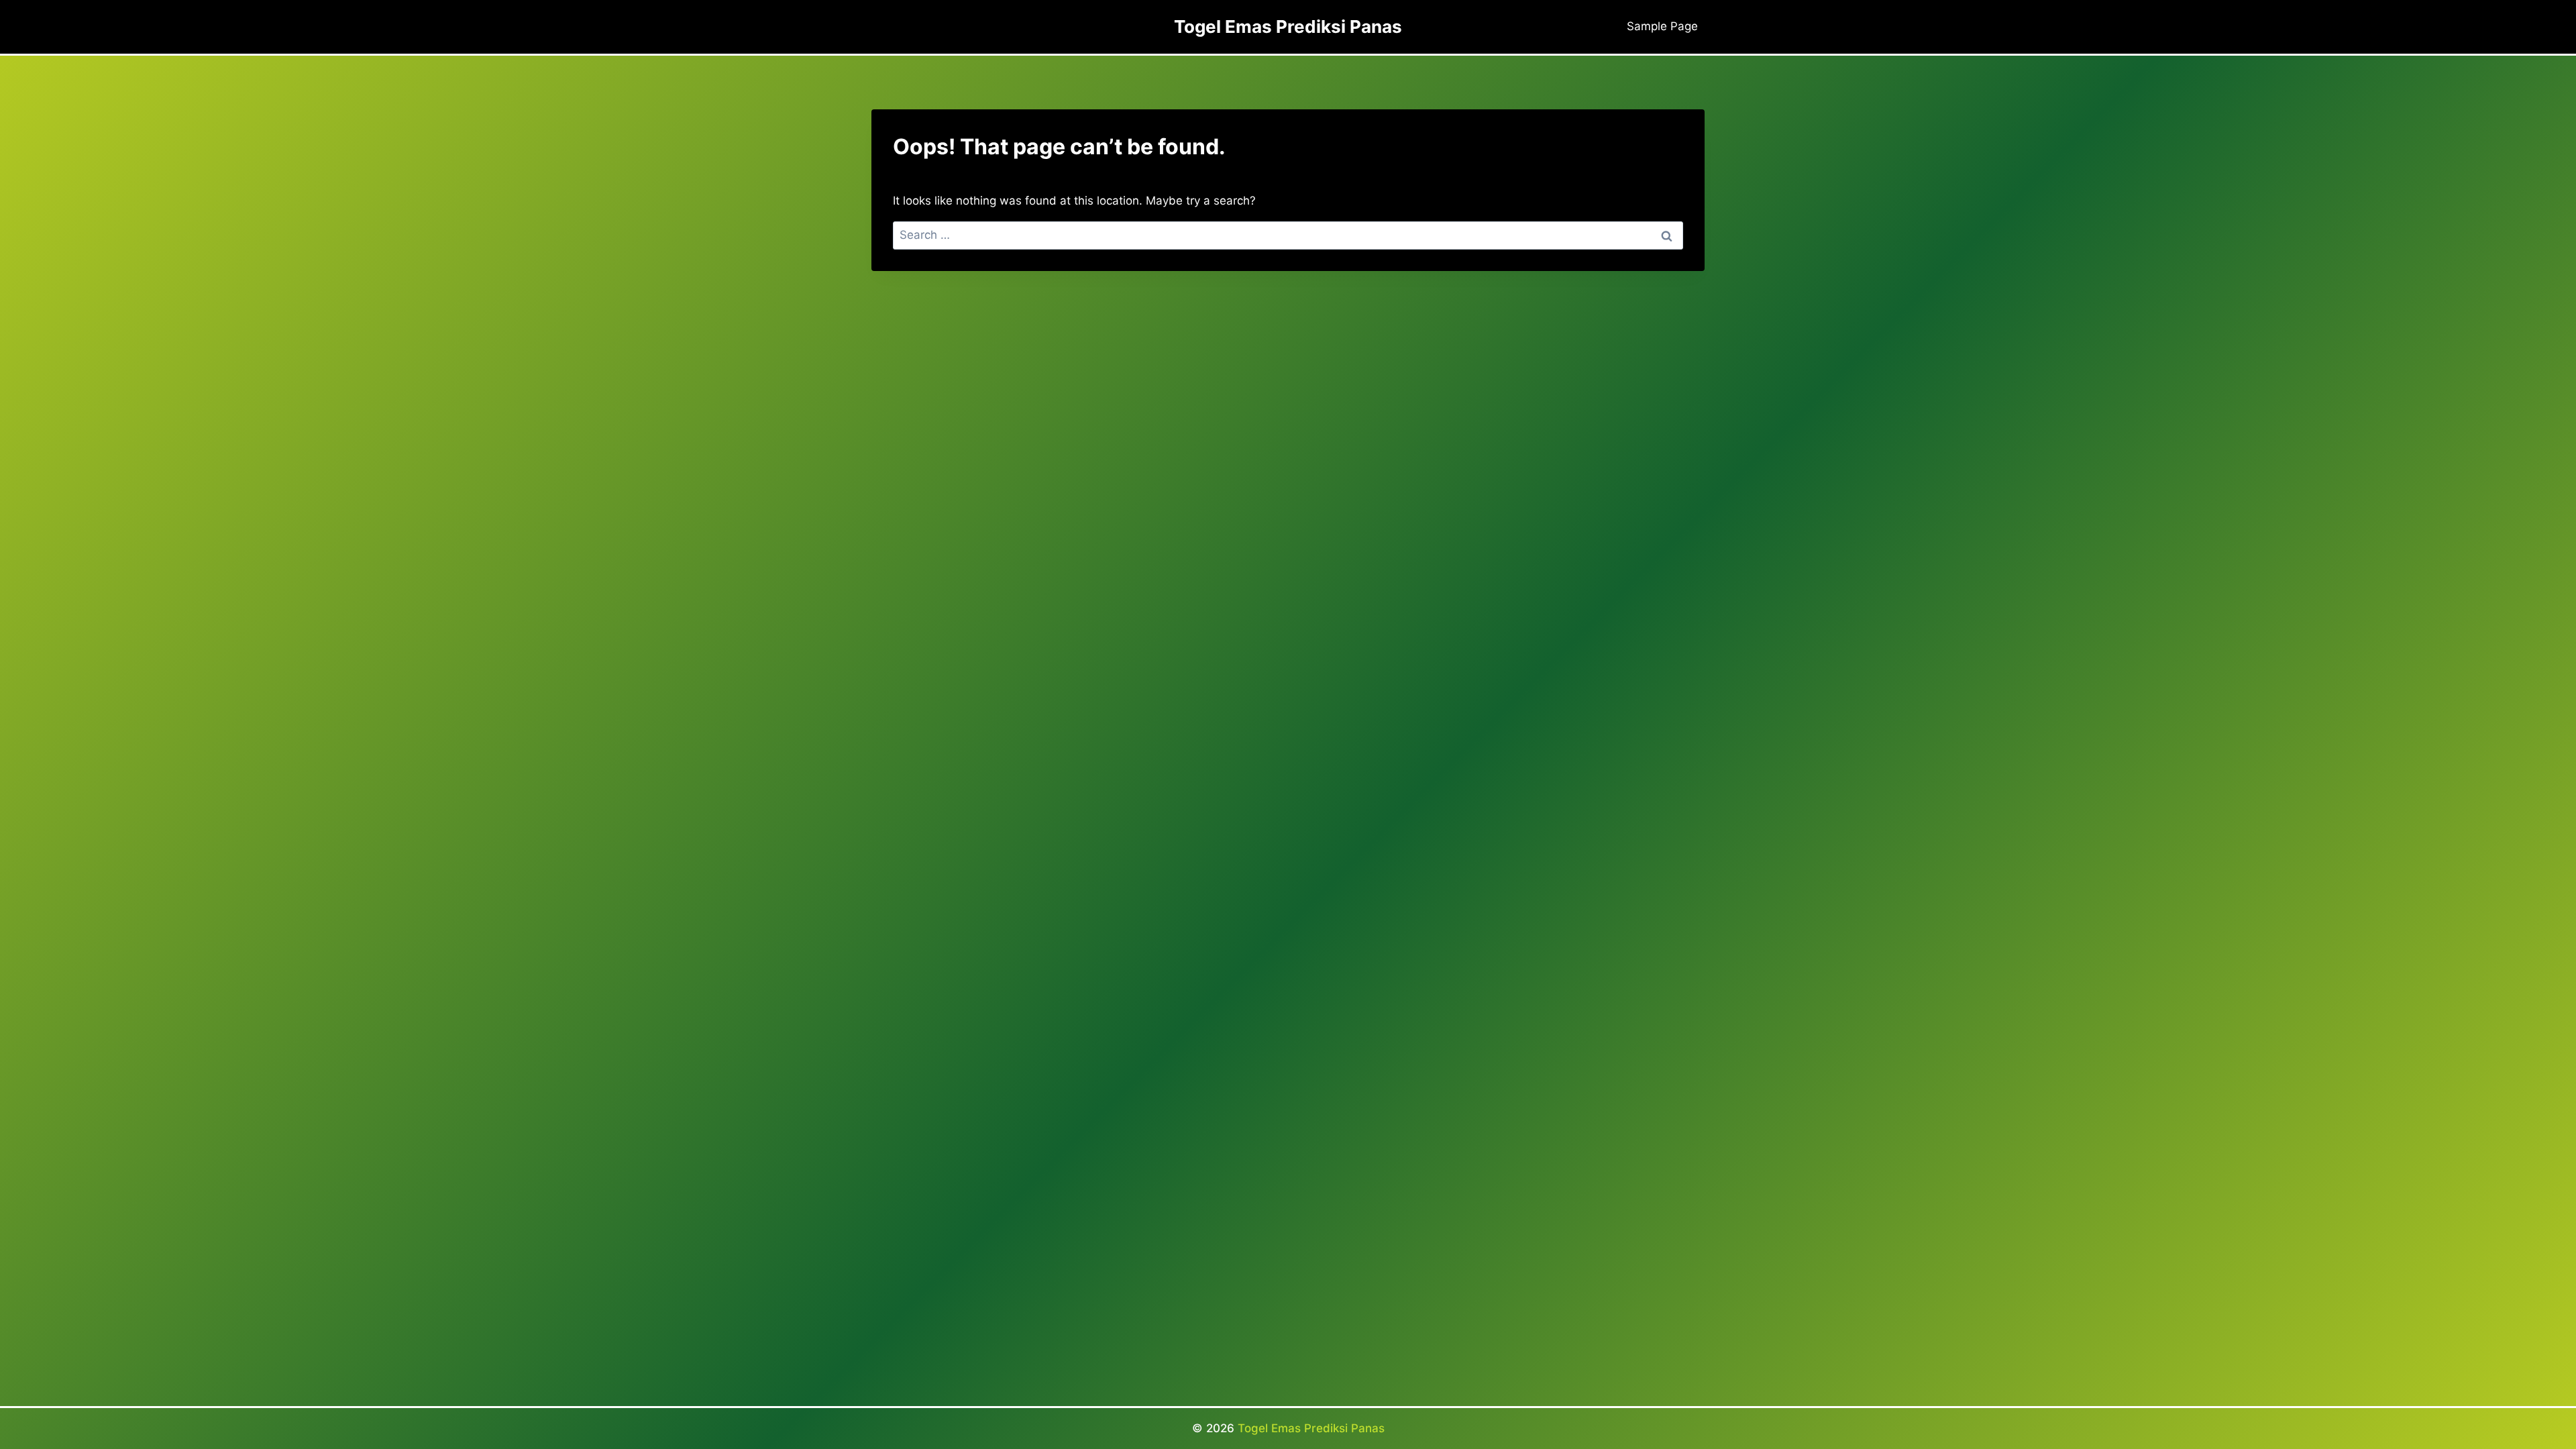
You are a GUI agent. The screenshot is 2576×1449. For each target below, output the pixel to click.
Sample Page (1662, 26)
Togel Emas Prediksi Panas (1311, 1428)
